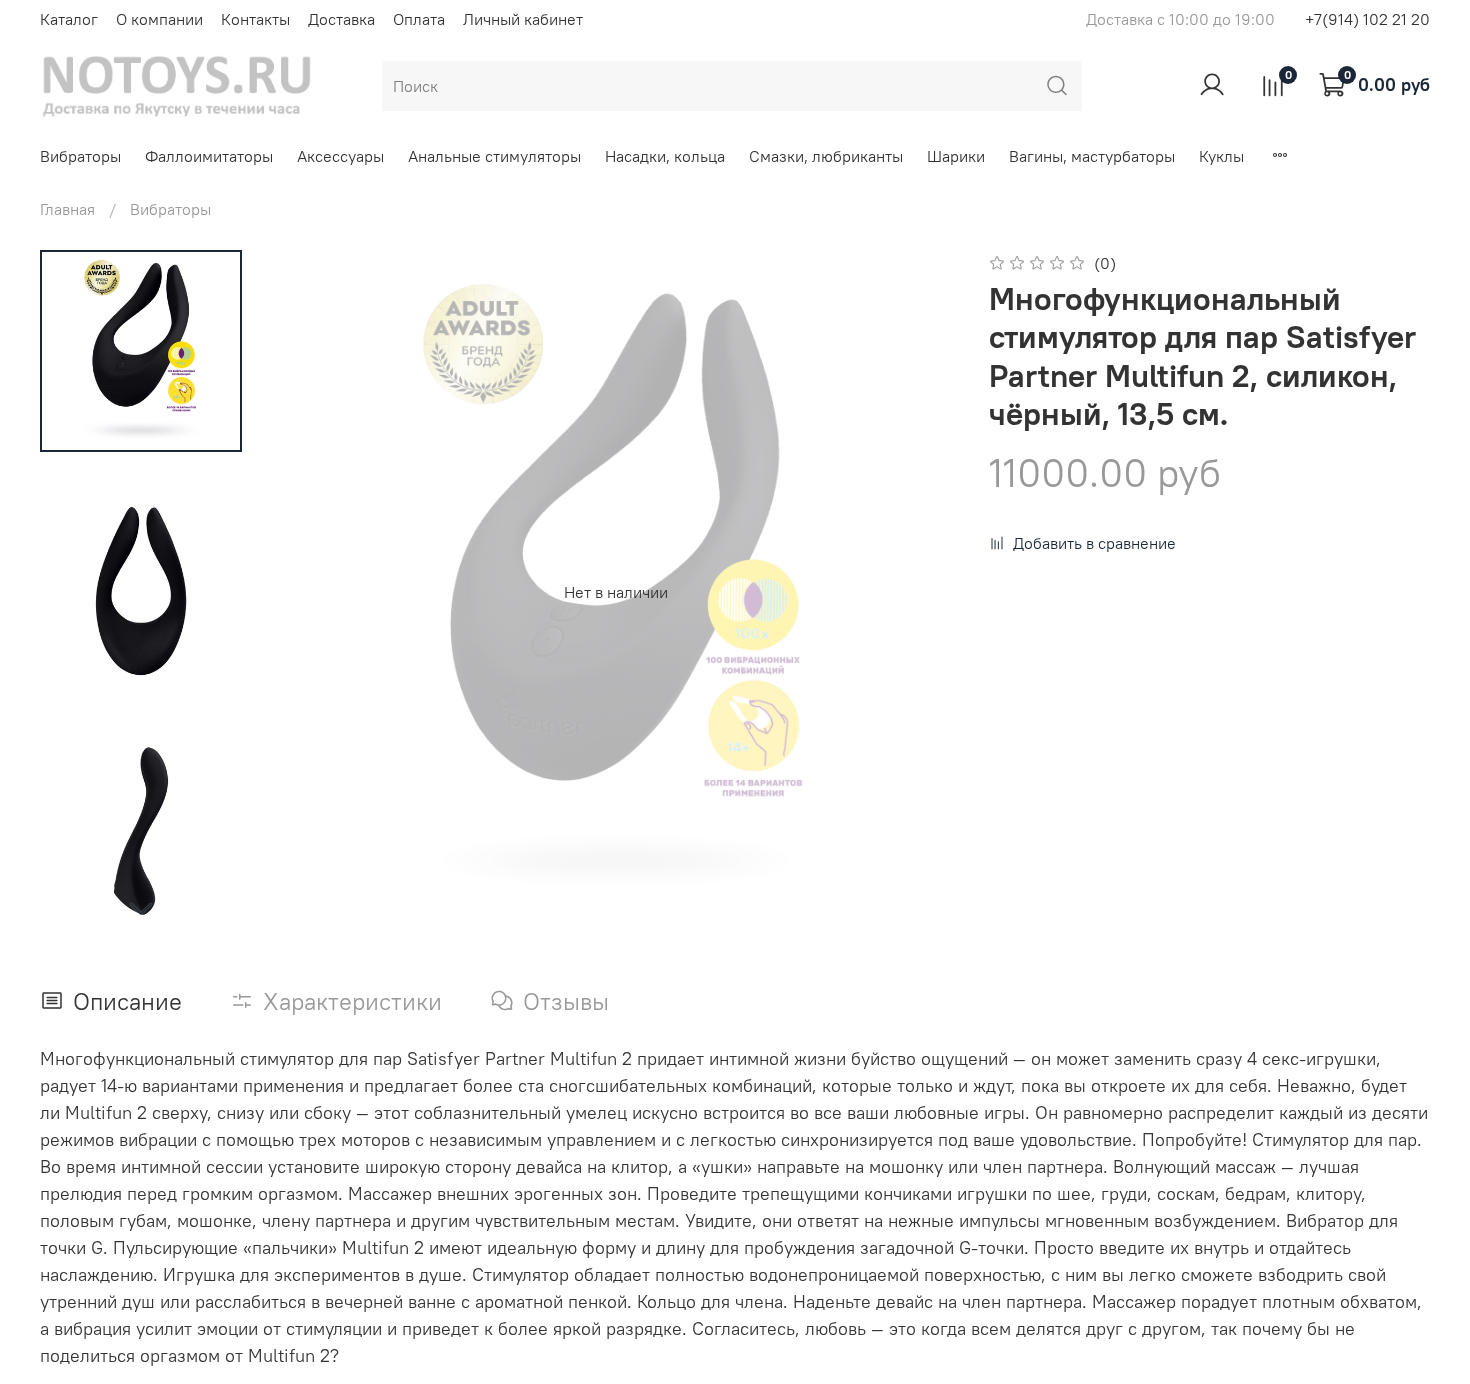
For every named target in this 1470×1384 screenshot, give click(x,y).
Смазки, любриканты (826, 156)
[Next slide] (141, 908)
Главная (67, 209)
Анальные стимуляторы (494, 156)
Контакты (255, 19)
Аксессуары (340, 156)
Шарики (956, 156)
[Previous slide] (314, 592)
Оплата (419, 19)
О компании (159, 19)
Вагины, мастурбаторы (1092, 156)
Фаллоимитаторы (209, 156)
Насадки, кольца (665, 156)
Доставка (341, 19)
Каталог (69, 19)
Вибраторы (80, 156)
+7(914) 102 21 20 (1367, 19)
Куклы (1221, 156)
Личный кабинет (523, 19)
